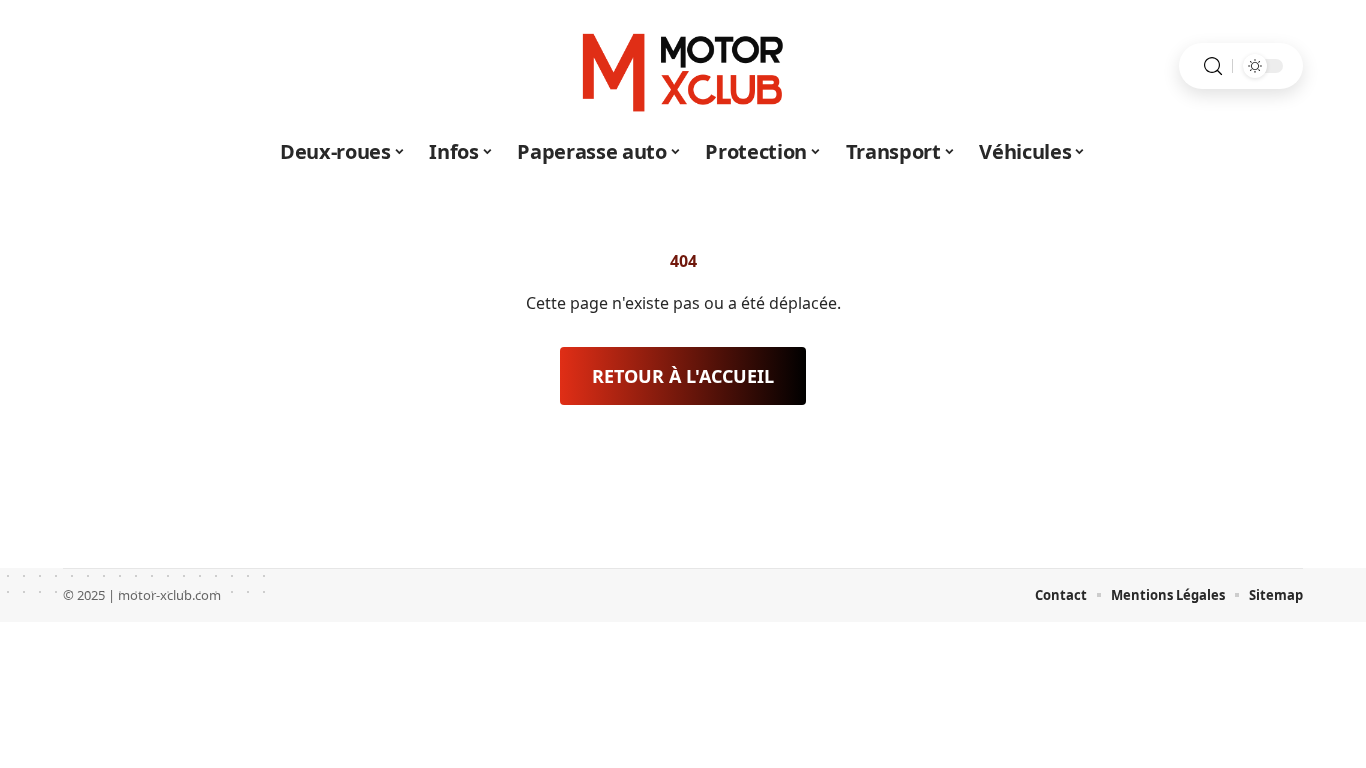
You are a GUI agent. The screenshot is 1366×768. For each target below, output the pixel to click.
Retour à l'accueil (683, 376)
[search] (1213, 66)
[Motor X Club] (683, 66)
